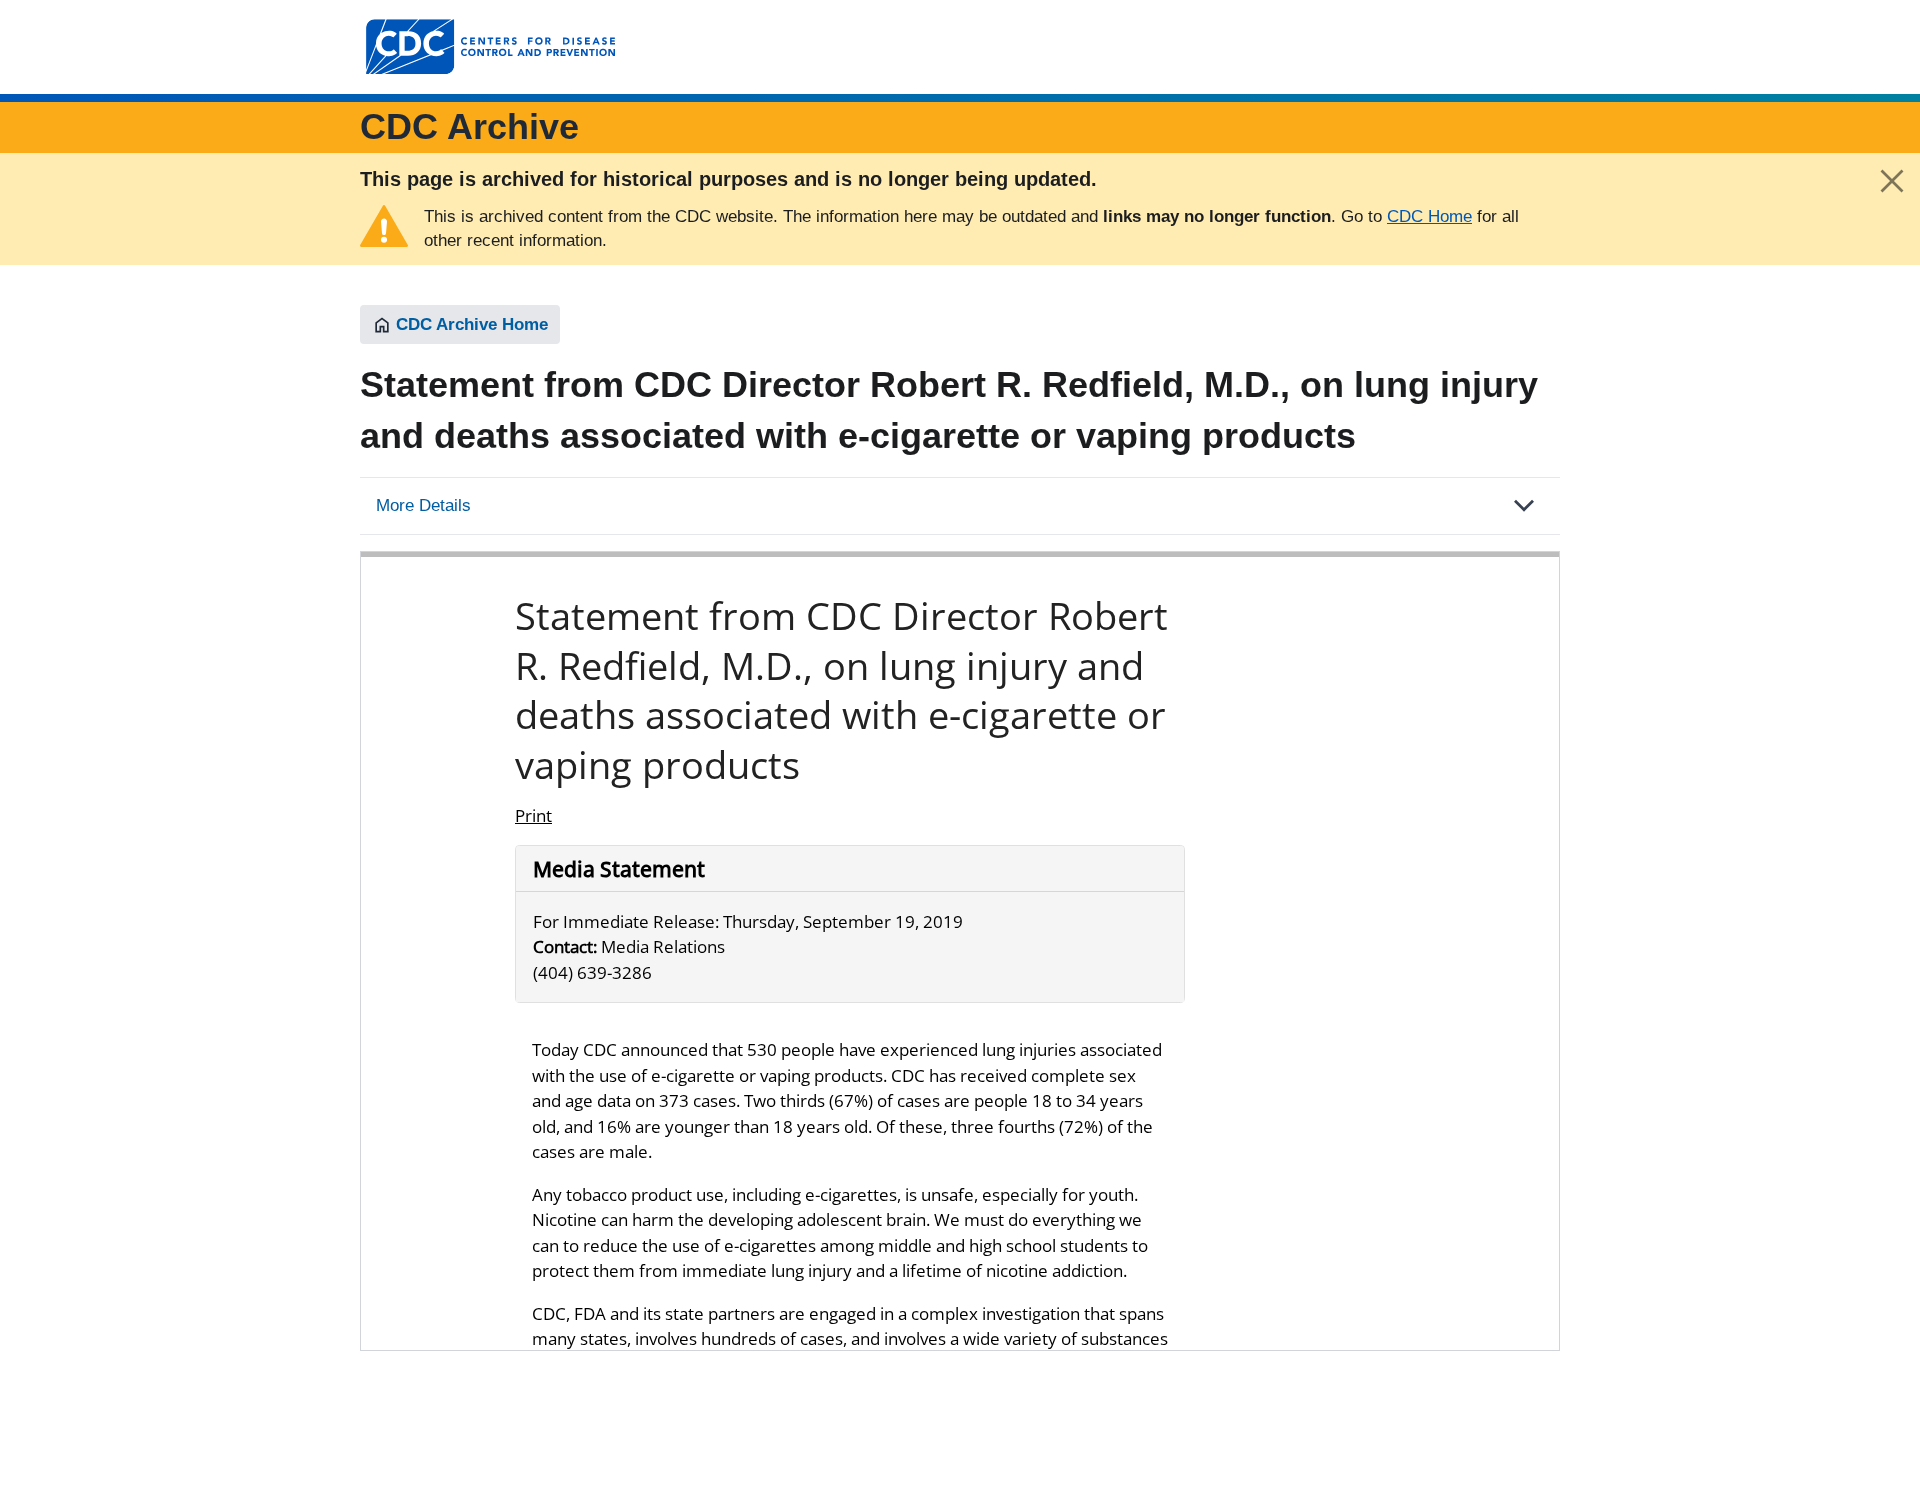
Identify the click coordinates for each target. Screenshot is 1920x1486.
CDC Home (1429, 216)
